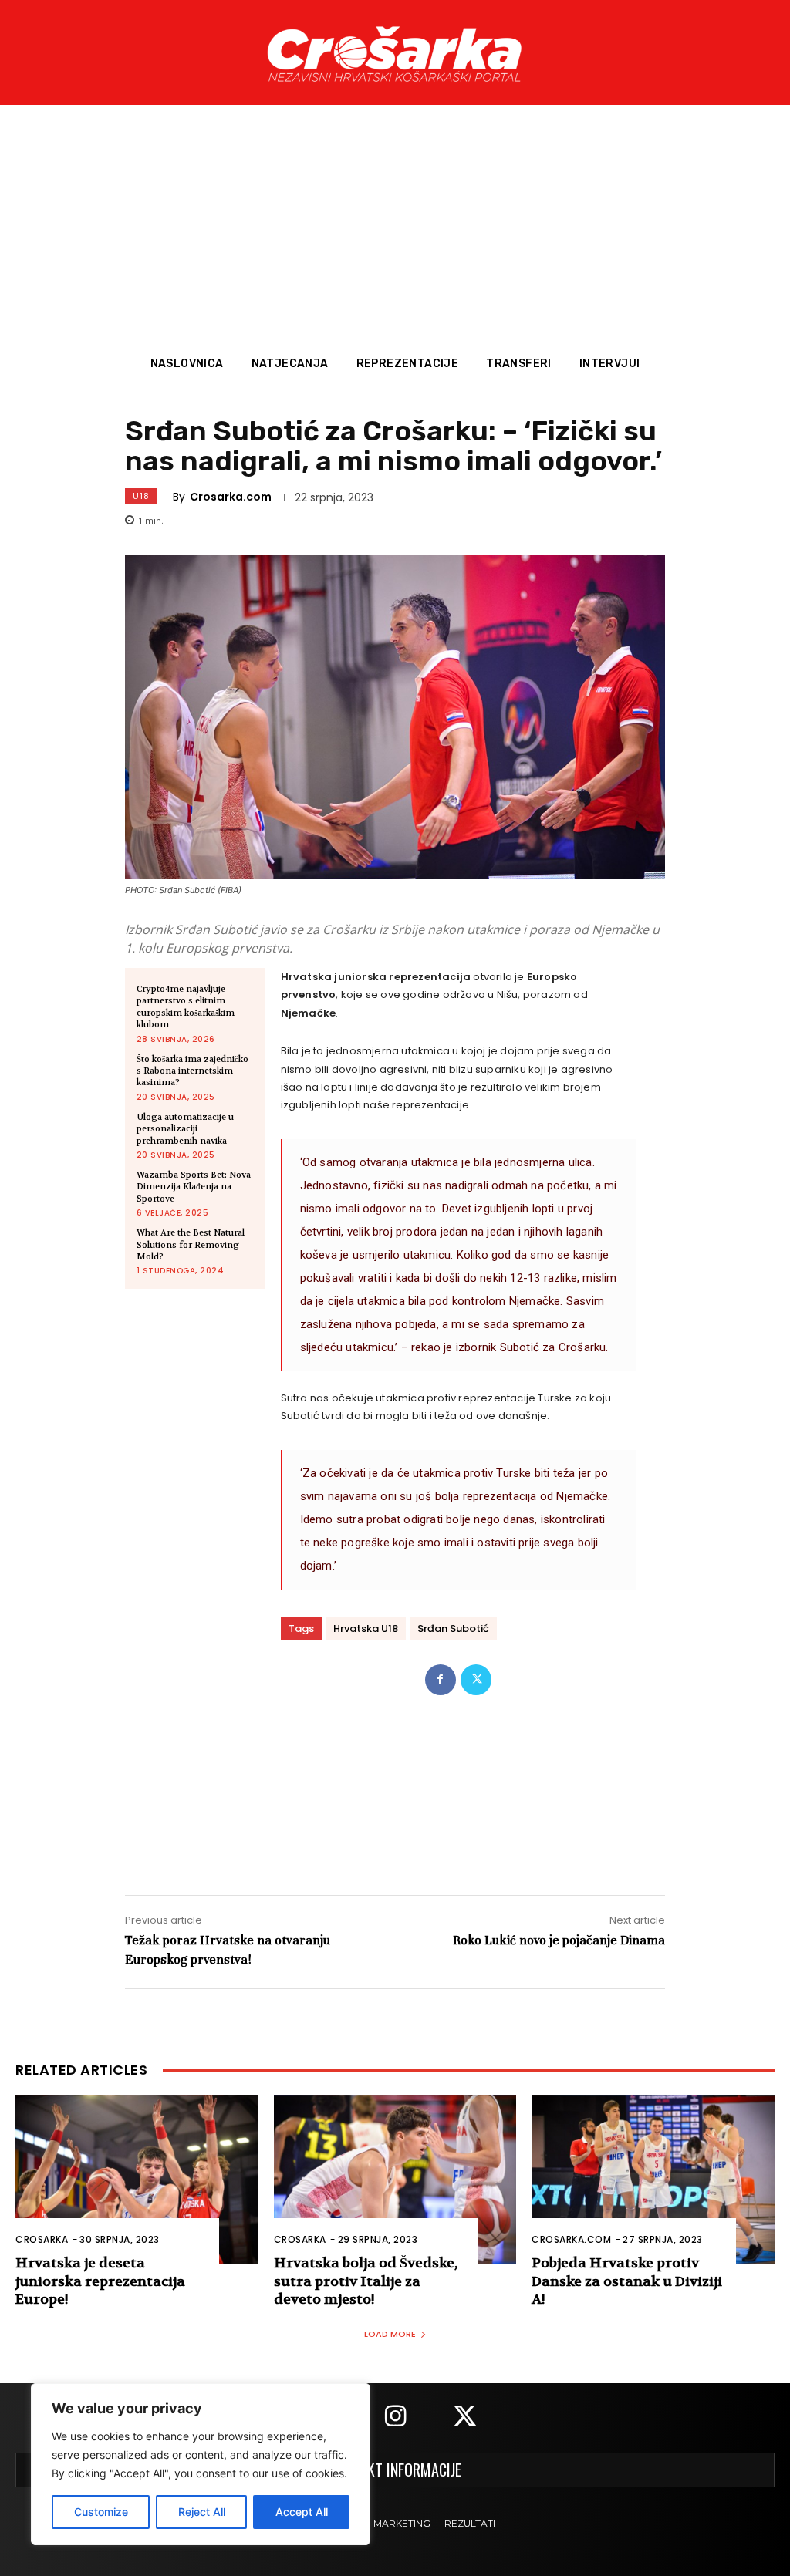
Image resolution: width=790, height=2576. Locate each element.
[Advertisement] (395, 231)
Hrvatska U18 (366, 1629)
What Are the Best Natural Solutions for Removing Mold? (191, 1245)
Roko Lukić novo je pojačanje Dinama (559, 1940)
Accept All (302, 2512)
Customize (101, 2512)
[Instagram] (395, 2418)
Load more (390, 2334)
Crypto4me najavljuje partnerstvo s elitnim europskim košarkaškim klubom (186, 1007)
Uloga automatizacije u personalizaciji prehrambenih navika (185, 1129)
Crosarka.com (231, 497)
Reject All (202, 2512)
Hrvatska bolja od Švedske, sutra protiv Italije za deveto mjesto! (366, 2281)
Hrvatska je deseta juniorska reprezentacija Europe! (100, 2281)
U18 (141, 496)
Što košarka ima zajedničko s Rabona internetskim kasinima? (192, 1071)
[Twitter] (476, 1680)
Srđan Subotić (453, 1629)
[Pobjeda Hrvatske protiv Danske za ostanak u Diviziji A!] (653, 2180)
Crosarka (42, 2239)
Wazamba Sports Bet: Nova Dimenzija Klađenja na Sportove (194, 1187)
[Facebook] (441, 1680)
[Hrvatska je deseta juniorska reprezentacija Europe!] (137, 2180)
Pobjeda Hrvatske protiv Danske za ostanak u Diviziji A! (627, 2281)
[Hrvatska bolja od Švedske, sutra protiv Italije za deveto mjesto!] (395, 2180)
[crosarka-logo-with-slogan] (395, 52)
